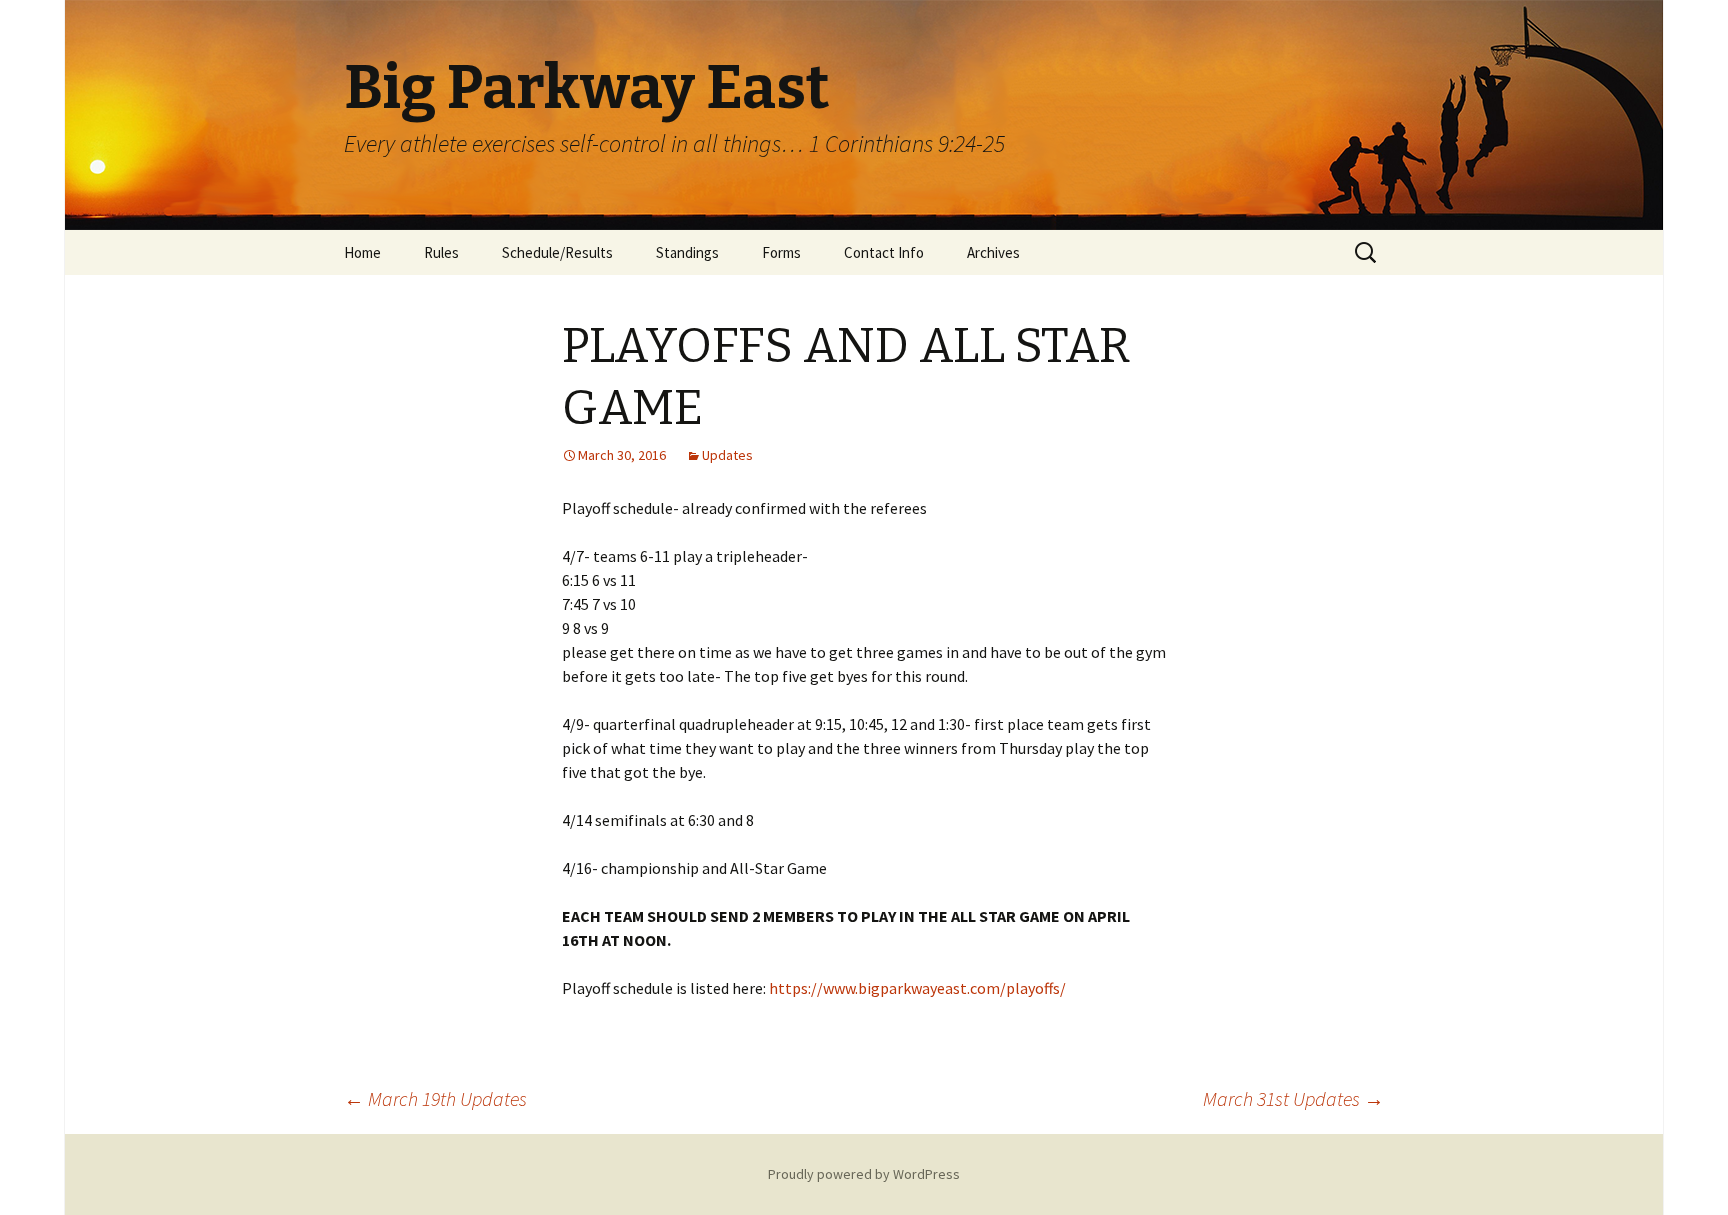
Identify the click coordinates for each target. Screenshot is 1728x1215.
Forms (781, 252)
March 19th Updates (435, 1098)
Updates (727, 455)
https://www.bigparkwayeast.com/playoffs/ (917, 988)
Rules (441, 252)
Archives (993, 252)
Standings (687, 252)
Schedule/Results (557, 252)
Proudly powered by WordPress (864, 1174)
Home (362, 252)
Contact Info (884, 252)
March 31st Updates (1293, 1098)
